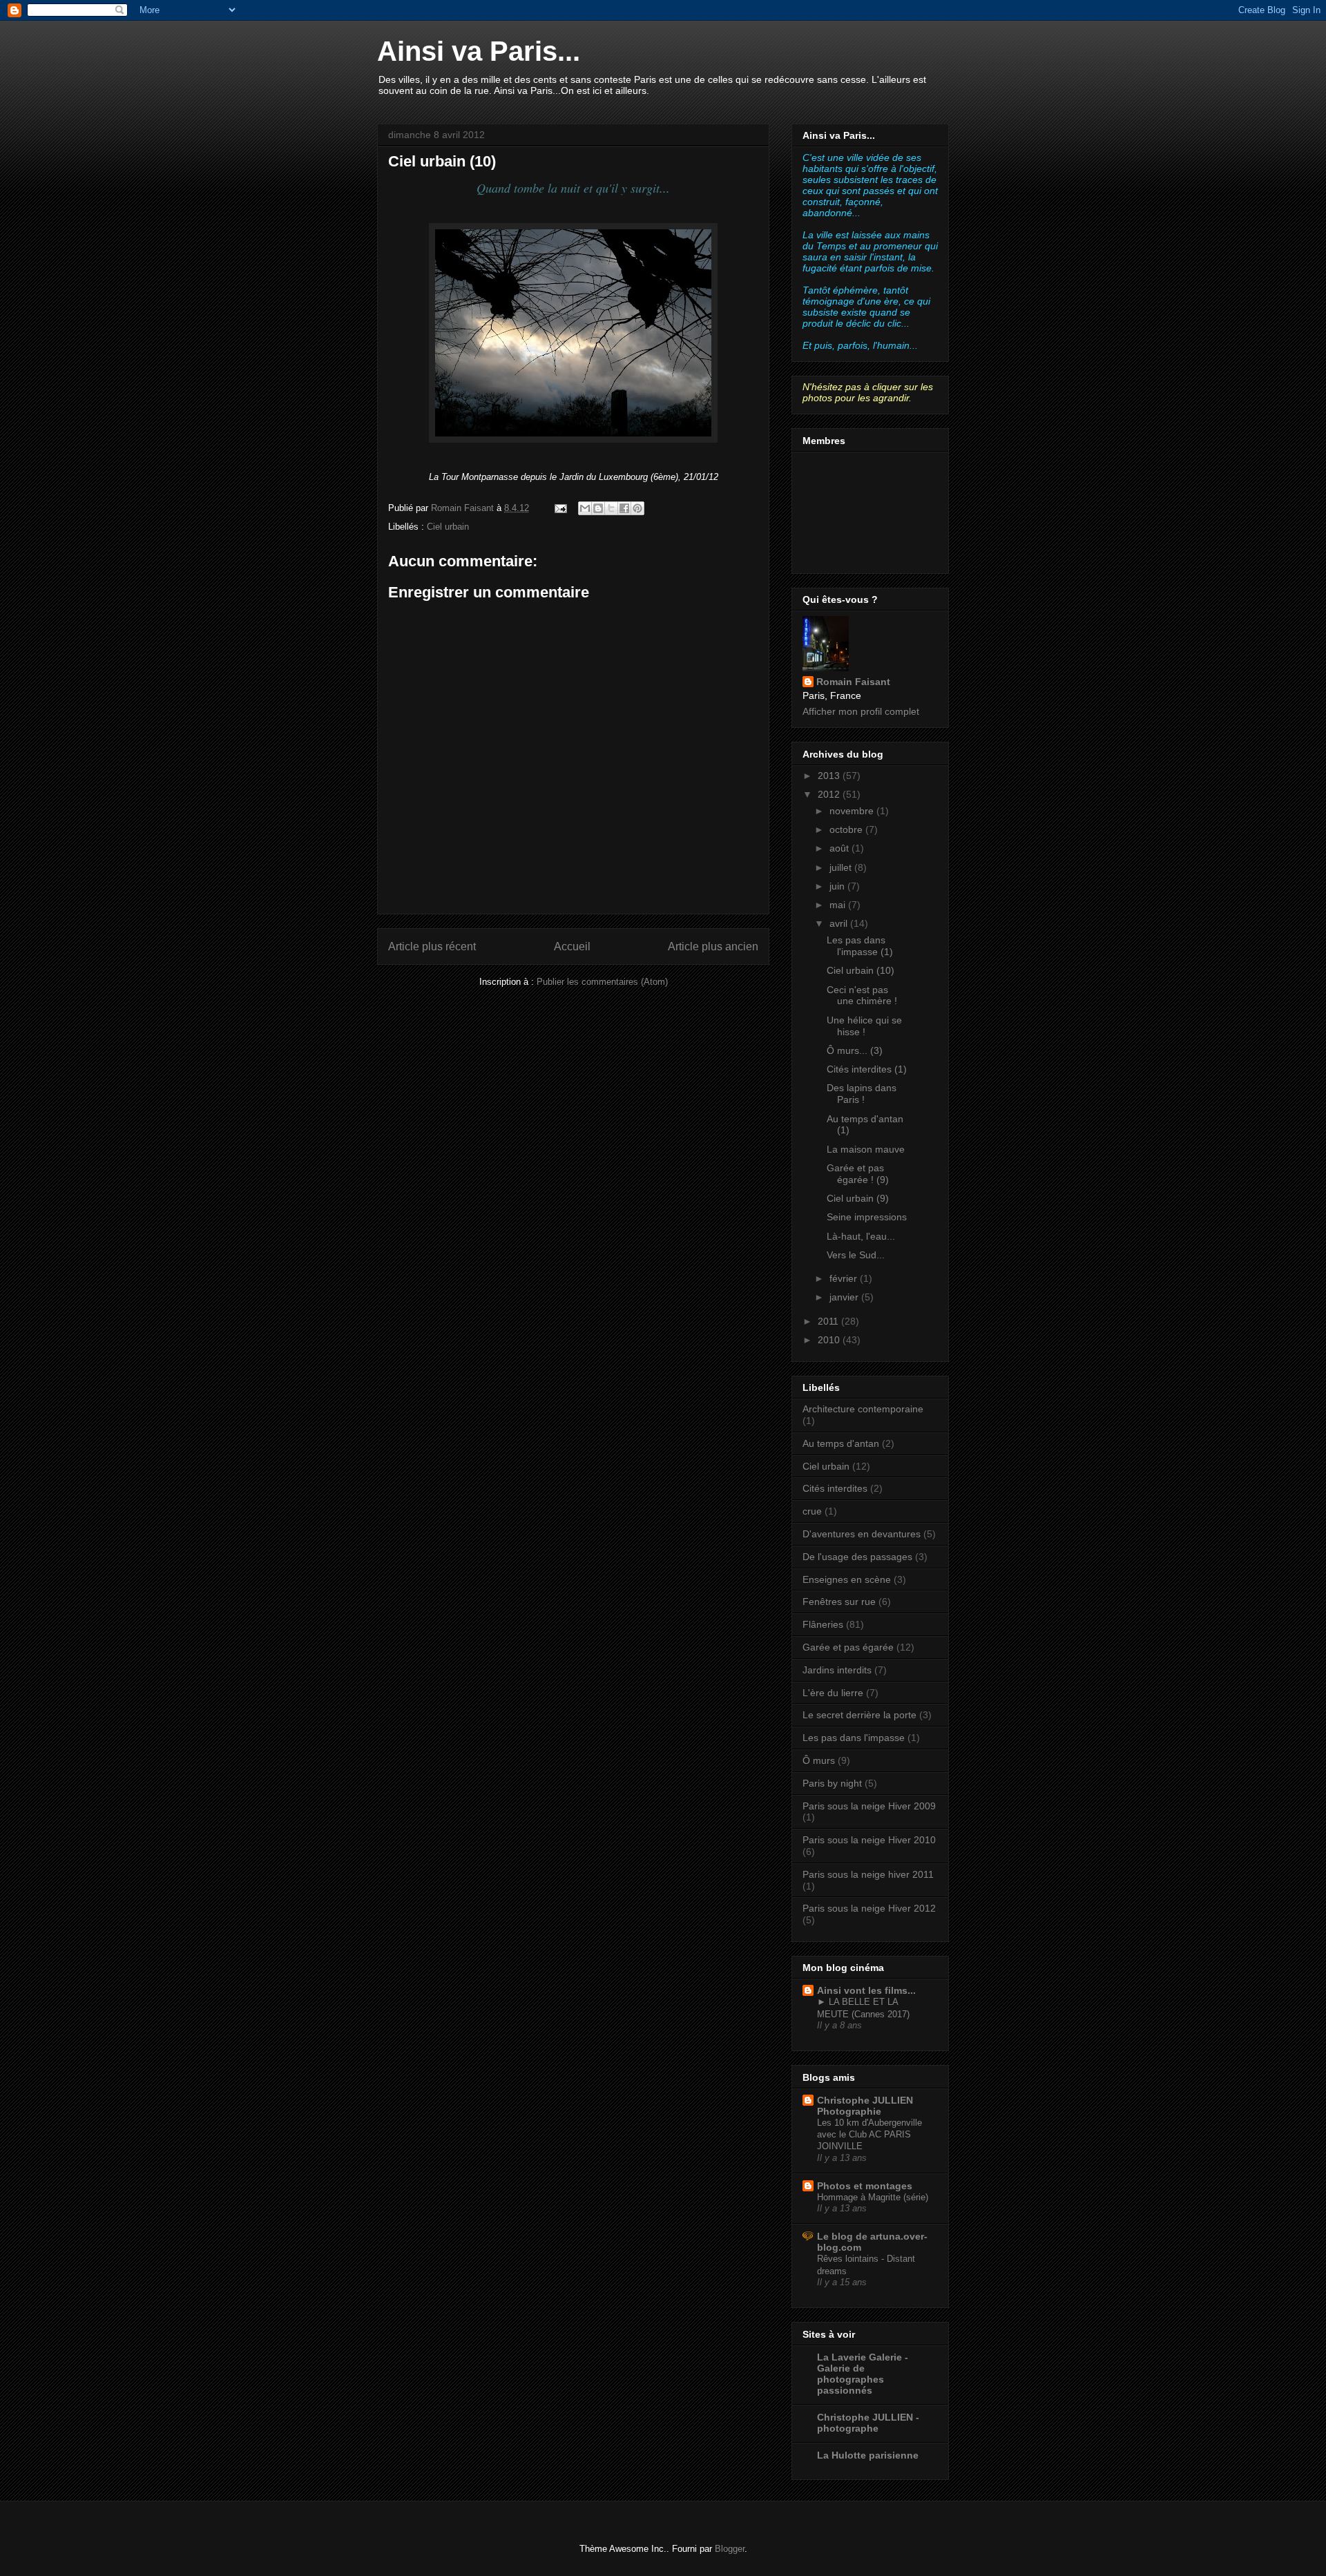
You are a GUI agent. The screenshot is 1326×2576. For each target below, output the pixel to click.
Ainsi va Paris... (479, 51)
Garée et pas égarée (848, 1647)
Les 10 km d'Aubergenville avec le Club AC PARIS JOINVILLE (869, 2135)
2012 (830, 794)
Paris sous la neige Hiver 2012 (869, 1908)
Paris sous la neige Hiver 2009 (869, 1806)
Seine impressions (867, 1217)
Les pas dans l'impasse (854, 1738)
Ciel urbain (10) (861, 970)
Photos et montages (865, 2186)
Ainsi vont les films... (866, 1990)
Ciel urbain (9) (858, 1198)
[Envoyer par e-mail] (585, 508)
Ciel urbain (448, 527)
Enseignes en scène (847, 1579)
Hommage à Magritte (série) (873, 2197)
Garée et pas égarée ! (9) (858, 1174)
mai (839, 905)
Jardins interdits (837, 1670)
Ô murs (819, 1760)
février (845, 1278)
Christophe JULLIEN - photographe (868, 2423)
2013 (830, 776)
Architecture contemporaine (863, 1409)
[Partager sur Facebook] (624, 508)
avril (840, 923)
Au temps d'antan (841, 1443)
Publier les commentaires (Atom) (602, 982)
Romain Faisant (853, 682)
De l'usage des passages (857, 1557)
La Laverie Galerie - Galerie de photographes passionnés (863, 2374)
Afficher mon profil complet (861, 711)
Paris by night (832, 1783)
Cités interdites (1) (867, 1069)
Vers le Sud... (856, 1255)
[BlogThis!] (598, 508)
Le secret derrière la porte (859, 1715)
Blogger (730, 2549)
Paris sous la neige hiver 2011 (868, 1874)
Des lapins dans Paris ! (862, 1094)
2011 (829, 1321)
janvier (845, 1297)
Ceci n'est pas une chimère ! (862, 996)
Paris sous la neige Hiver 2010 (869, 1840)
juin (838, 886)
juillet (842, 867)
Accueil (572, 946)
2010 (830, 1340)
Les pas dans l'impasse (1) (860, 946)
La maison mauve (866, 1149)
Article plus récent (432, 946)
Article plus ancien (713, 946)
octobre (847, 829)
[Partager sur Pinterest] (637, 508)
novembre (853, 811)
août (840, 848)
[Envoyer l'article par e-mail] (560, 508)
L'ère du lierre (833, 1693)
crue (812, 1511)
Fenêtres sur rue (839, 1602)
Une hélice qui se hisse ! (864, 1026)
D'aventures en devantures (862, 1534)
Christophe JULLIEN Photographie (865, 2106)
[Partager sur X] (611, 508)
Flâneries (823, 1624)
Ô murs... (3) (855, 1050)
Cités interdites (835, 1488)
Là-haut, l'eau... (861, 1236)
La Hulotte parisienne (868, 2455)
